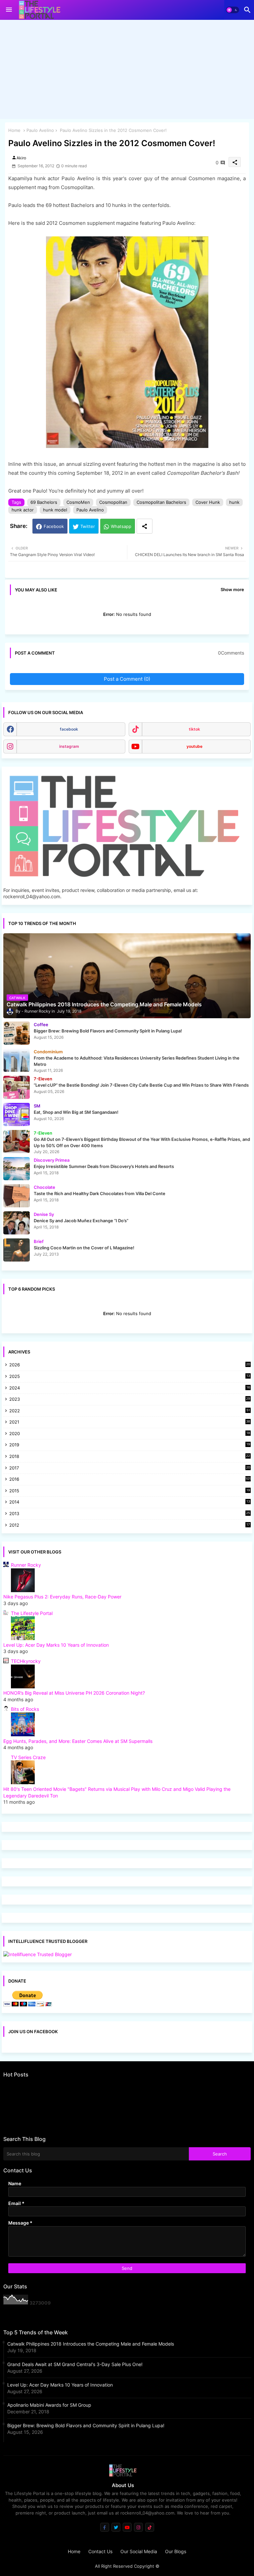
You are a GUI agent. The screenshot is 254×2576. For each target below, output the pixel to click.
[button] (233, 10)
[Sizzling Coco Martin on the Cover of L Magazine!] (17, 1250)
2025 (130, 1377)
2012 (130, 1526)
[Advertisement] (127, 71)
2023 (130, 1400)
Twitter (88, 526)
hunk (234, 502)
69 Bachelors (44, 502)
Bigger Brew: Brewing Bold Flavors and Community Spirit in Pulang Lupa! (86, 2425)
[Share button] (145, 526)
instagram (69, 746)
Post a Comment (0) (127, 679)
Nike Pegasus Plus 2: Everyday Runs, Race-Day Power (62, 1597)
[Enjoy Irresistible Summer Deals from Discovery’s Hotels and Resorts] (17, 1169)
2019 (130, 1445)
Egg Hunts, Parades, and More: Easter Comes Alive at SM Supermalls (78, 1741)
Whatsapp (121, 526)
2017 (130, 1468)
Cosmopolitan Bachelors (161, 502)
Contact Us (100, 2551)
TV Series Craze (28, 1757)
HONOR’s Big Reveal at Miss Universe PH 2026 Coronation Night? (74, 1693)
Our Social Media (139, 2551)
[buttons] (105, 2527)
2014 (130, 1502)
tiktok (194, 729)
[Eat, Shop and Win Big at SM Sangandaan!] (17, 1114)
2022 (130, 1411)
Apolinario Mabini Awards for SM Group (49, 2405)
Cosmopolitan (113, 502)
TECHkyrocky (26, 1661)
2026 (130, 1365)
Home (14, 130)
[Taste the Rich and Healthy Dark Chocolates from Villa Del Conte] (17, 1196)
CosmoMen (78, 502)
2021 (130, 1422)
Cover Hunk (208, 502)
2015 (130, 1491)
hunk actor (23, 510)
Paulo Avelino (40, 130)
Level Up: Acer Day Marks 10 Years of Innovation (56, 1645)
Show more (232, 589)
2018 (130, 1457)
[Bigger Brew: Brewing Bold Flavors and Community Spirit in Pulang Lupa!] (17, 1033)
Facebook (54, 526)
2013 (130, 1514)
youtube (194, 746)
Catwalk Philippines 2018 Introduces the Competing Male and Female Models (91, 2344)
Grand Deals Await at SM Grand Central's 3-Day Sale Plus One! (75, 2364)
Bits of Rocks (25, 1709)
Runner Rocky (26, 1565)
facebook (69, 729)
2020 (130, 1434)
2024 (130, 1388)
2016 (130, 1479)
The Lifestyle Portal (32, 1613)
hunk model (55, 510)
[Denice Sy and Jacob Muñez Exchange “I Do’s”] (17, 1223)
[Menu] (9, 10)
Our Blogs (176, 2551)
